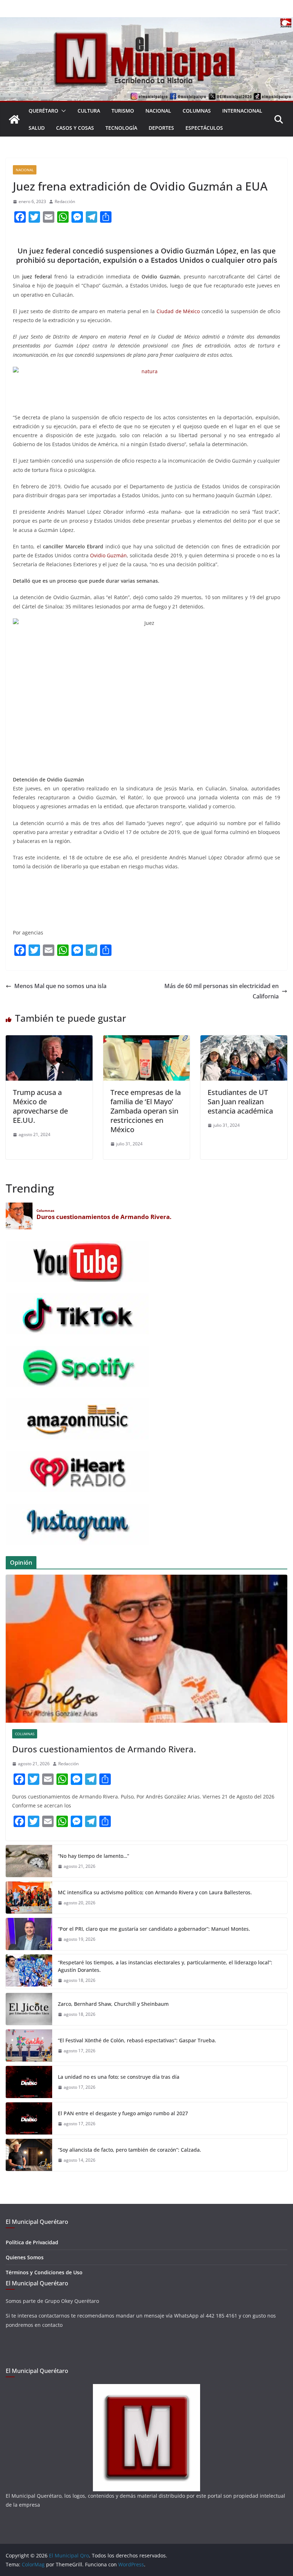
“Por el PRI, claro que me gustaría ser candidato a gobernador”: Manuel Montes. (155, 1929)
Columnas (197, 111)
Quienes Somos (25, 2257)
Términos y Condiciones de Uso (44, 2272)
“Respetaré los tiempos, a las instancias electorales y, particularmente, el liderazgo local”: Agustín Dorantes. (165, 1966)
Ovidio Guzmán (108, 555)
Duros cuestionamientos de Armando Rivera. (104, 1749)
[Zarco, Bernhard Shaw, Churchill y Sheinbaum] (29, 2009)
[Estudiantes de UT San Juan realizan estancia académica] (244, 1040)
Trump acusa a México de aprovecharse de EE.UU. (40, 1106)
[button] (62, 111)
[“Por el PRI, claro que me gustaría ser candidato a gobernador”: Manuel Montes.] (29, 1934)
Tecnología (121, 128)
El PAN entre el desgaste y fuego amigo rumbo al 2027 (123, 2113)
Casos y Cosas (75, 128)
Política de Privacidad (32, 2242)
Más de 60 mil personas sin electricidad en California (222, 991)
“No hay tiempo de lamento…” (93, 1856)
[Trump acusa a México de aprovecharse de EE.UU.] (49, 1040)
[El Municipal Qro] (146, 22)
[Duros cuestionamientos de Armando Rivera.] (146, 1649)
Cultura (89, 111)
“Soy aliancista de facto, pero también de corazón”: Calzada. (130, 2150)
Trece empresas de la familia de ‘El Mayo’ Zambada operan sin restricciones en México (146, 1111)
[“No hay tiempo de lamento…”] (29, 1861)
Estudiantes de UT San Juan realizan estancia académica (240, 1102)
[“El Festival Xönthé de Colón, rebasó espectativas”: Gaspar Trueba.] (29, 2045)
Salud (37, 128)
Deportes (161, 128)
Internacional (242, 111)
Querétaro (43, 111)
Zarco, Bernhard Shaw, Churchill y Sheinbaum (113, 2004)
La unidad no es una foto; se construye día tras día (119, 2077)
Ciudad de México (178, 311)
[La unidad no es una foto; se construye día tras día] (29, 2082)
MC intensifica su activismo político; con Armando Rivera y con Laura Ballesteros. (155, 1892)
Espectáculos (204, 128)
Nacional (158, 111)
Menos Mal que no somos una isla (60, 986)
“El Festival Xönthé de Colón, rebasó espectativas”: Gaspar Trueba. (137, 2040)
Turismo (123, 111)
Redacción (65, 201)
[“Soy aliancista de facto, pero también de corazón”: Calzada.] (29, 2155)
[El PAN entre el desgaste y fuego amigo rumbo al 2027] (29, 2118)
